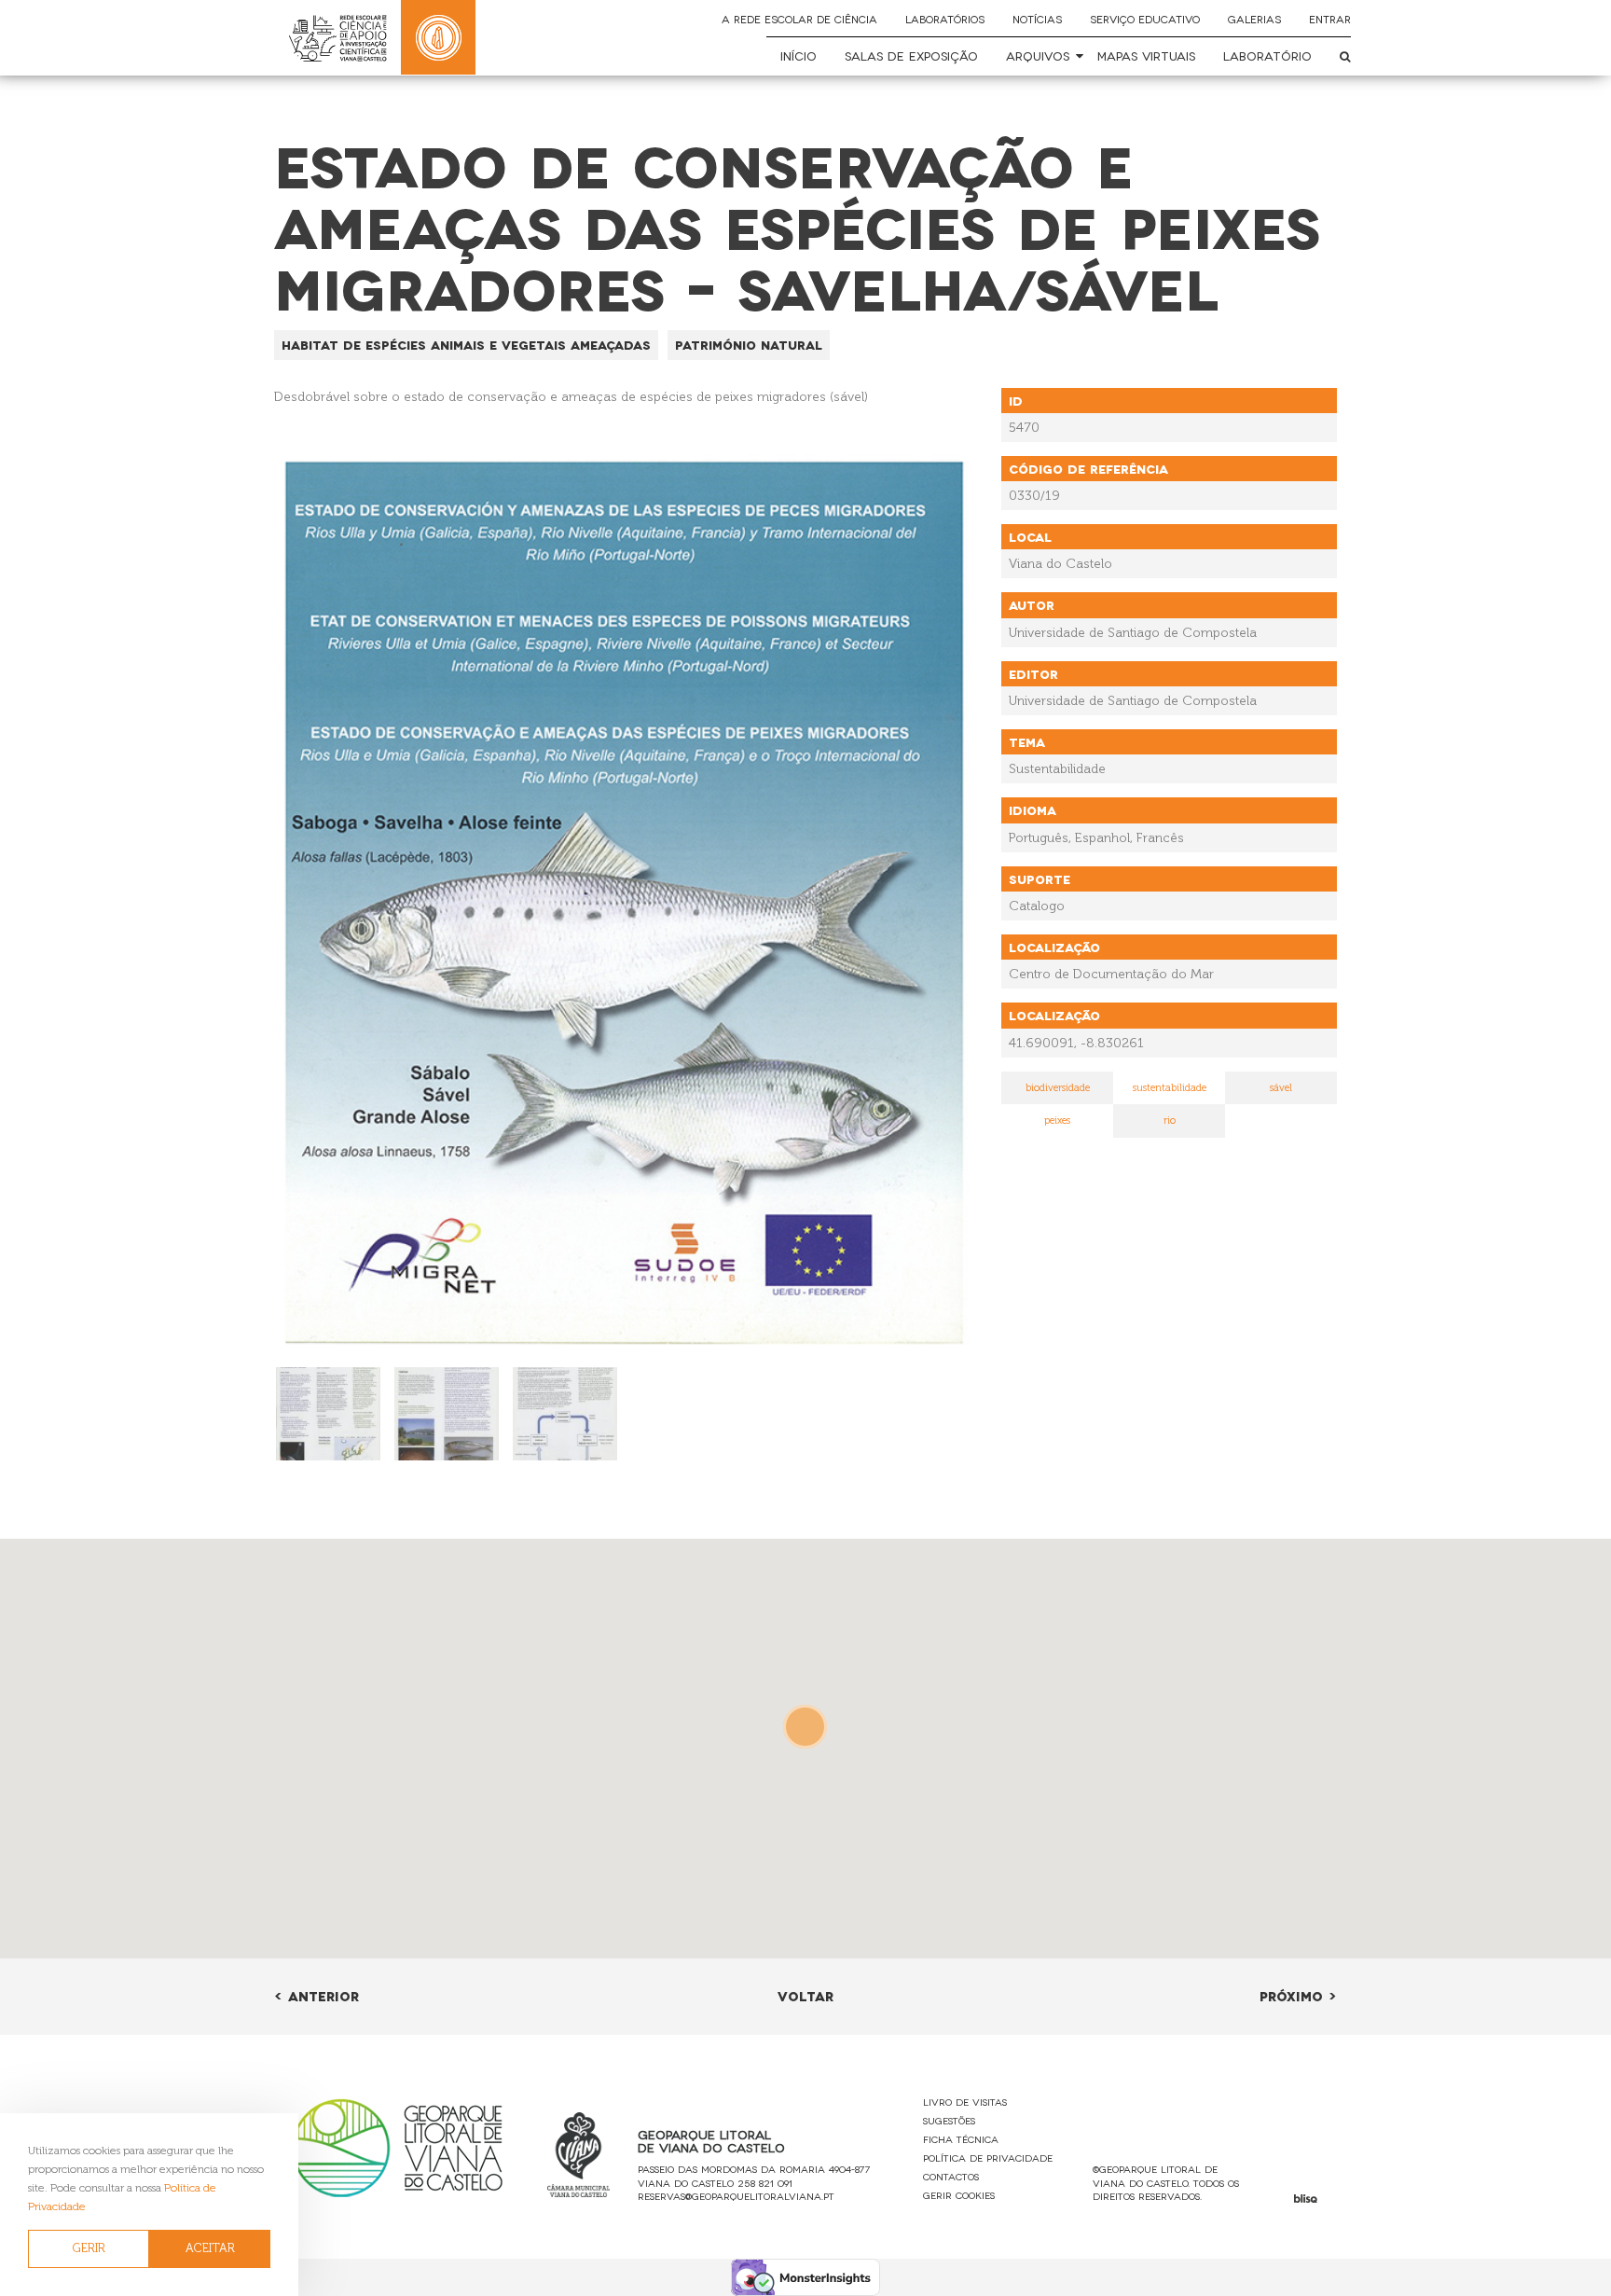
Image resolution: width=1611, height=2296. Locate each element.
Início (799, 55)
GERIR (89, 2248)
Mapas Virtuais (1146, 55)
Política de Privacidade (988, 2158)
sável (1281, 1088)
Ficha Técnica (961, 2139)
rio (1170, 1120)
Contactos (951, 2176)
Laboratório (1267, 55)
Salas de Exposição (911, 55)
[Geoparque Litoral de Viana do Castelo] (397, 2147)
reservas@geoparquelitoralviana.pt (736, 2196)
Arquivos (1038, 55)
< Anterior (317, 1995)
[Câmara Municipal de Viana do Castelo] (579, 2155)
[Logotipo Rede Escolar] (337, 38)
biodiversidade (1058, 1088)
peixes (1057, 1120)
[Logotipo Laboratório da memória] (438, 37)
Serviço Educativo (1145, 19)
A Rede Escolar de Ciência (799, 19)
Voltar (805, 1995)
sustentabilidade (1170, 1088)
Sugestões (949, 2120)
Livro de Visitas (965, 2102)
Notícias (1037, 19)
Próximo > (1298, 1995)
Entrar (1330, 19)
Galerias (1254, 19)
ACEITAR (210, 2248)
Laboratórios (945, 19)
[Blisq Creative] (1306, 2199)
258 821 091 (765, 2183)
